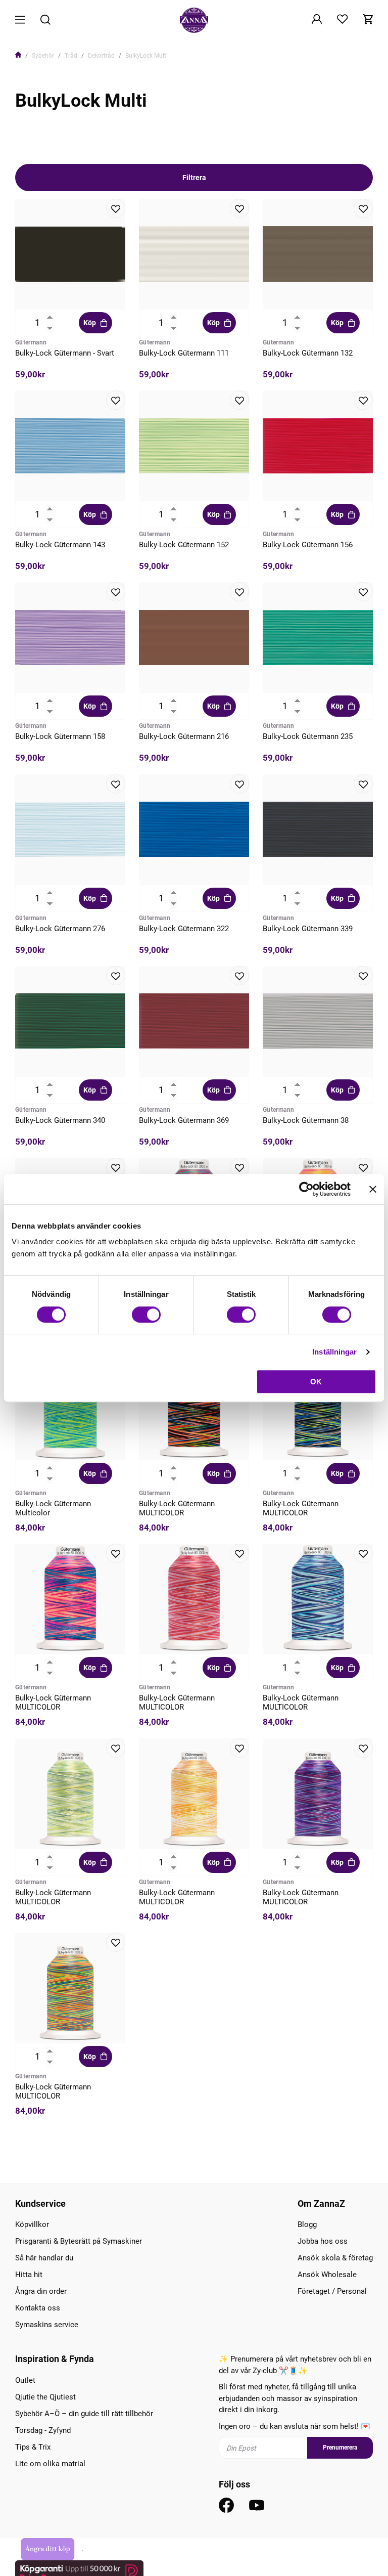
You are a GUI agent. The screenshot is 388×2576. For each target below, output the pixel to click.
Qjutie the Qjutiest (45, 2397)
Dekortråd (101, 56)
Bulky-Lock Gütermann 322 (184, 929)
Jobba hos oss (323, 2241)
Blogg (307, 2224)
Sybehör (43, 56)
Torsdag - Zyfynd (43, 2430)
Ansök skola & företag (335, 2258)
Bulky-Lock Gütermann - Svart (65, 353)
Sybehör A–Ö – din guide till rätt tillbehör (84, 2414)
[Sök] (45, 20)
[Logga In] (317, 20)
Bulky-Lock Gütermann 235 (308, 736)
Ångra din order (41, 2291)
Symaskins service (47, 2325)
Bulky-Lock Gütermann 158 (60, 736)
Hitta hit (29, 2275)
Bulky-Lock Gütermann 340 (60, 1120)
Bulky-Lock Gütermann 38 (306, 1120)
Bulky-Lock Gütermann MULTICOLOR (177, 1508)
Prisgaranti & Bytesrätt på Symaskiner (79, 2241)
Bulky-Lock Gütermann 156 (308, 545)
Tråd (71, 56)
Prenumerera (340, 2448)
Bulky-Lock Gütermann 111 (184, 353)
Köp (90, 323)
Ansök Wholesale (327, 2275)
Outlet (25, 2380)
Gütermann (31, 342)
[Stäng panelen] (373, 1189)
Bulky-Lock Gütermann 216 (184, 736)
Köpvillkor (32, 2224)
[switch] (146, 1315)
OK (316, 1382)
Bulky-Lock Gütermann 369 (184, 1120)
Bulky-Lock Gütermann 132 (308, 353)
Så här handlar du (44, 2258)
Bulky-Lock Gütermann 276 (60, 929)
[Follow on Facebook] (226, 2505)
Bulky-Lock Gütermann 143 (60, 545)
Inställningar (334, 1352)
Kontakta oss (38, 2308)
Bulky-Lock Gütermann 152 (184, 545)
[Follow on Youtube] (257, 2505)
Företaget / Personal (332, 2291)
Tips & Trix (33, 2447)
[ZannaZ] (194, 20)
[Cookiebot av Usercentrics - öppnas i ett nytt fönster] (306, 1189)
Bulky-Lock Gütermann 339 (308, 929)
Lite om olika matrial (50, 2464)
